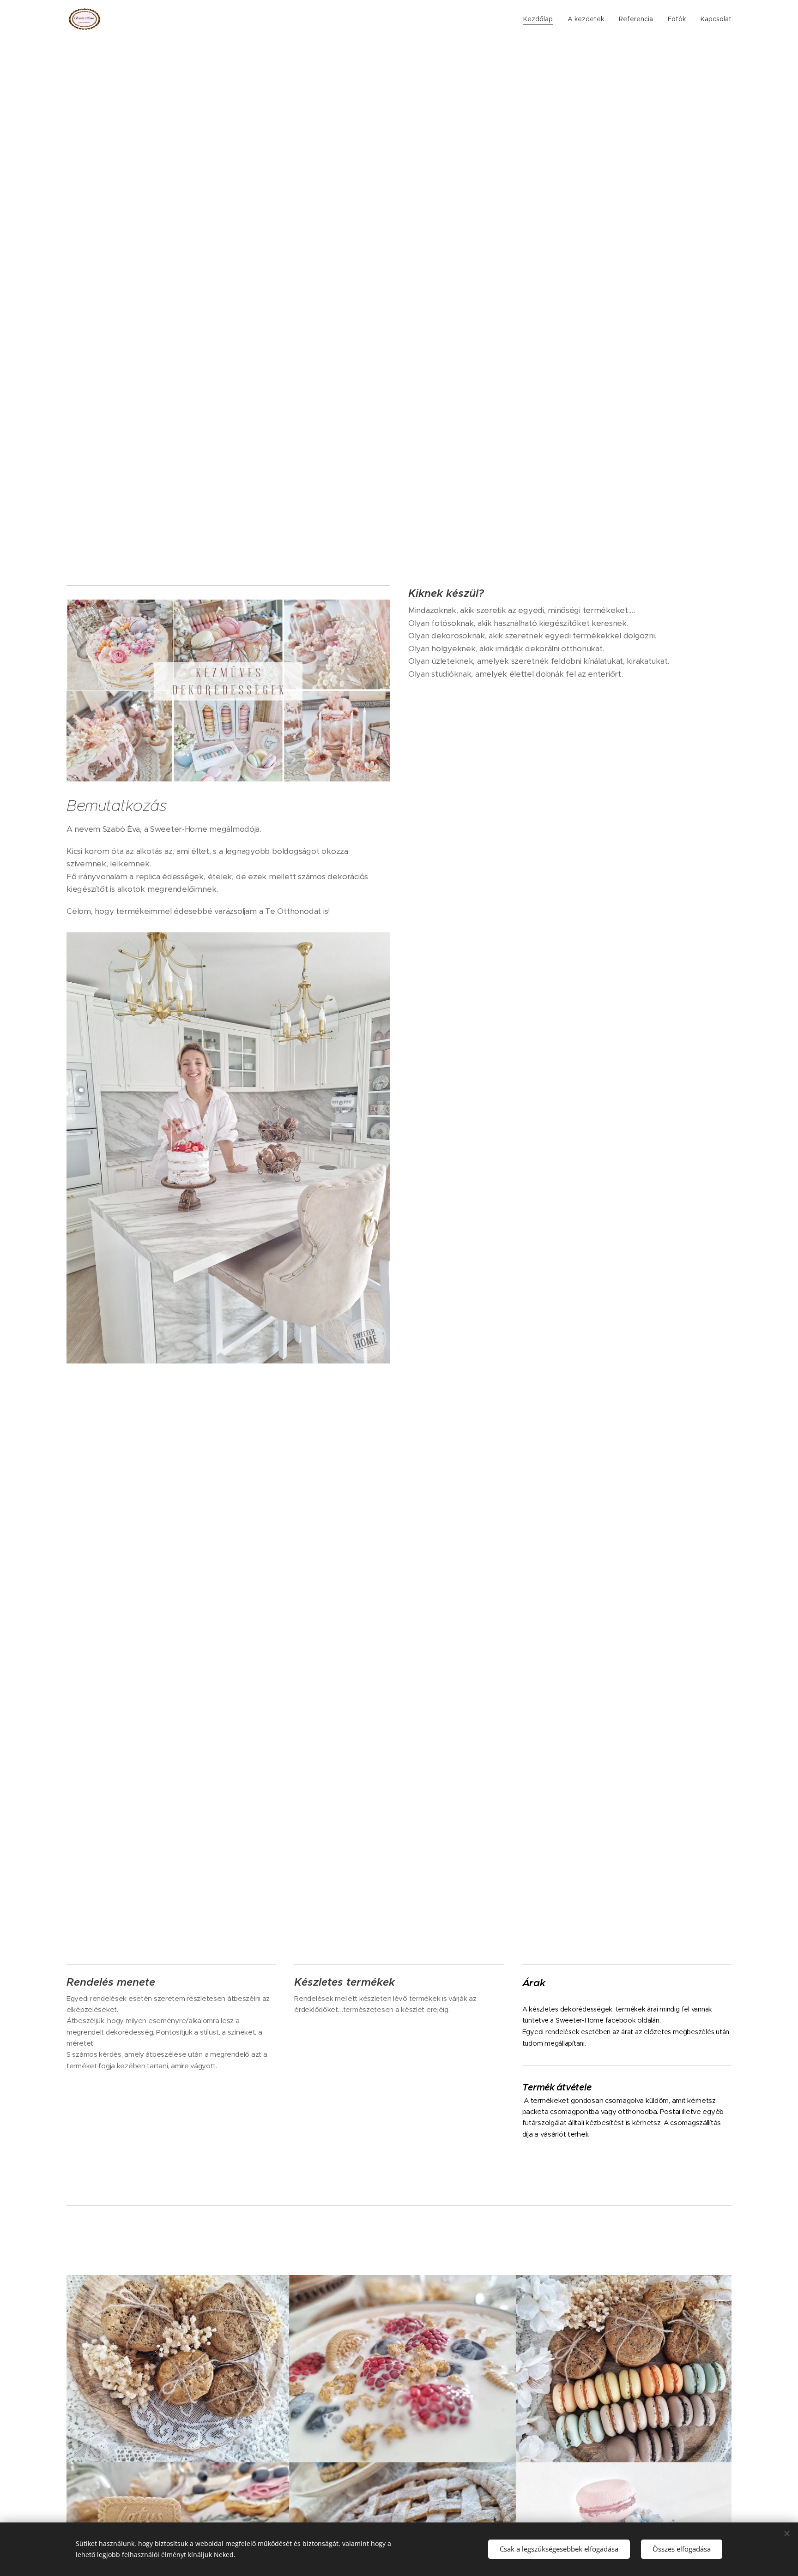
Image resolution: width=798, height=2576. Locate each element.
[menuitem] (541, 19)
